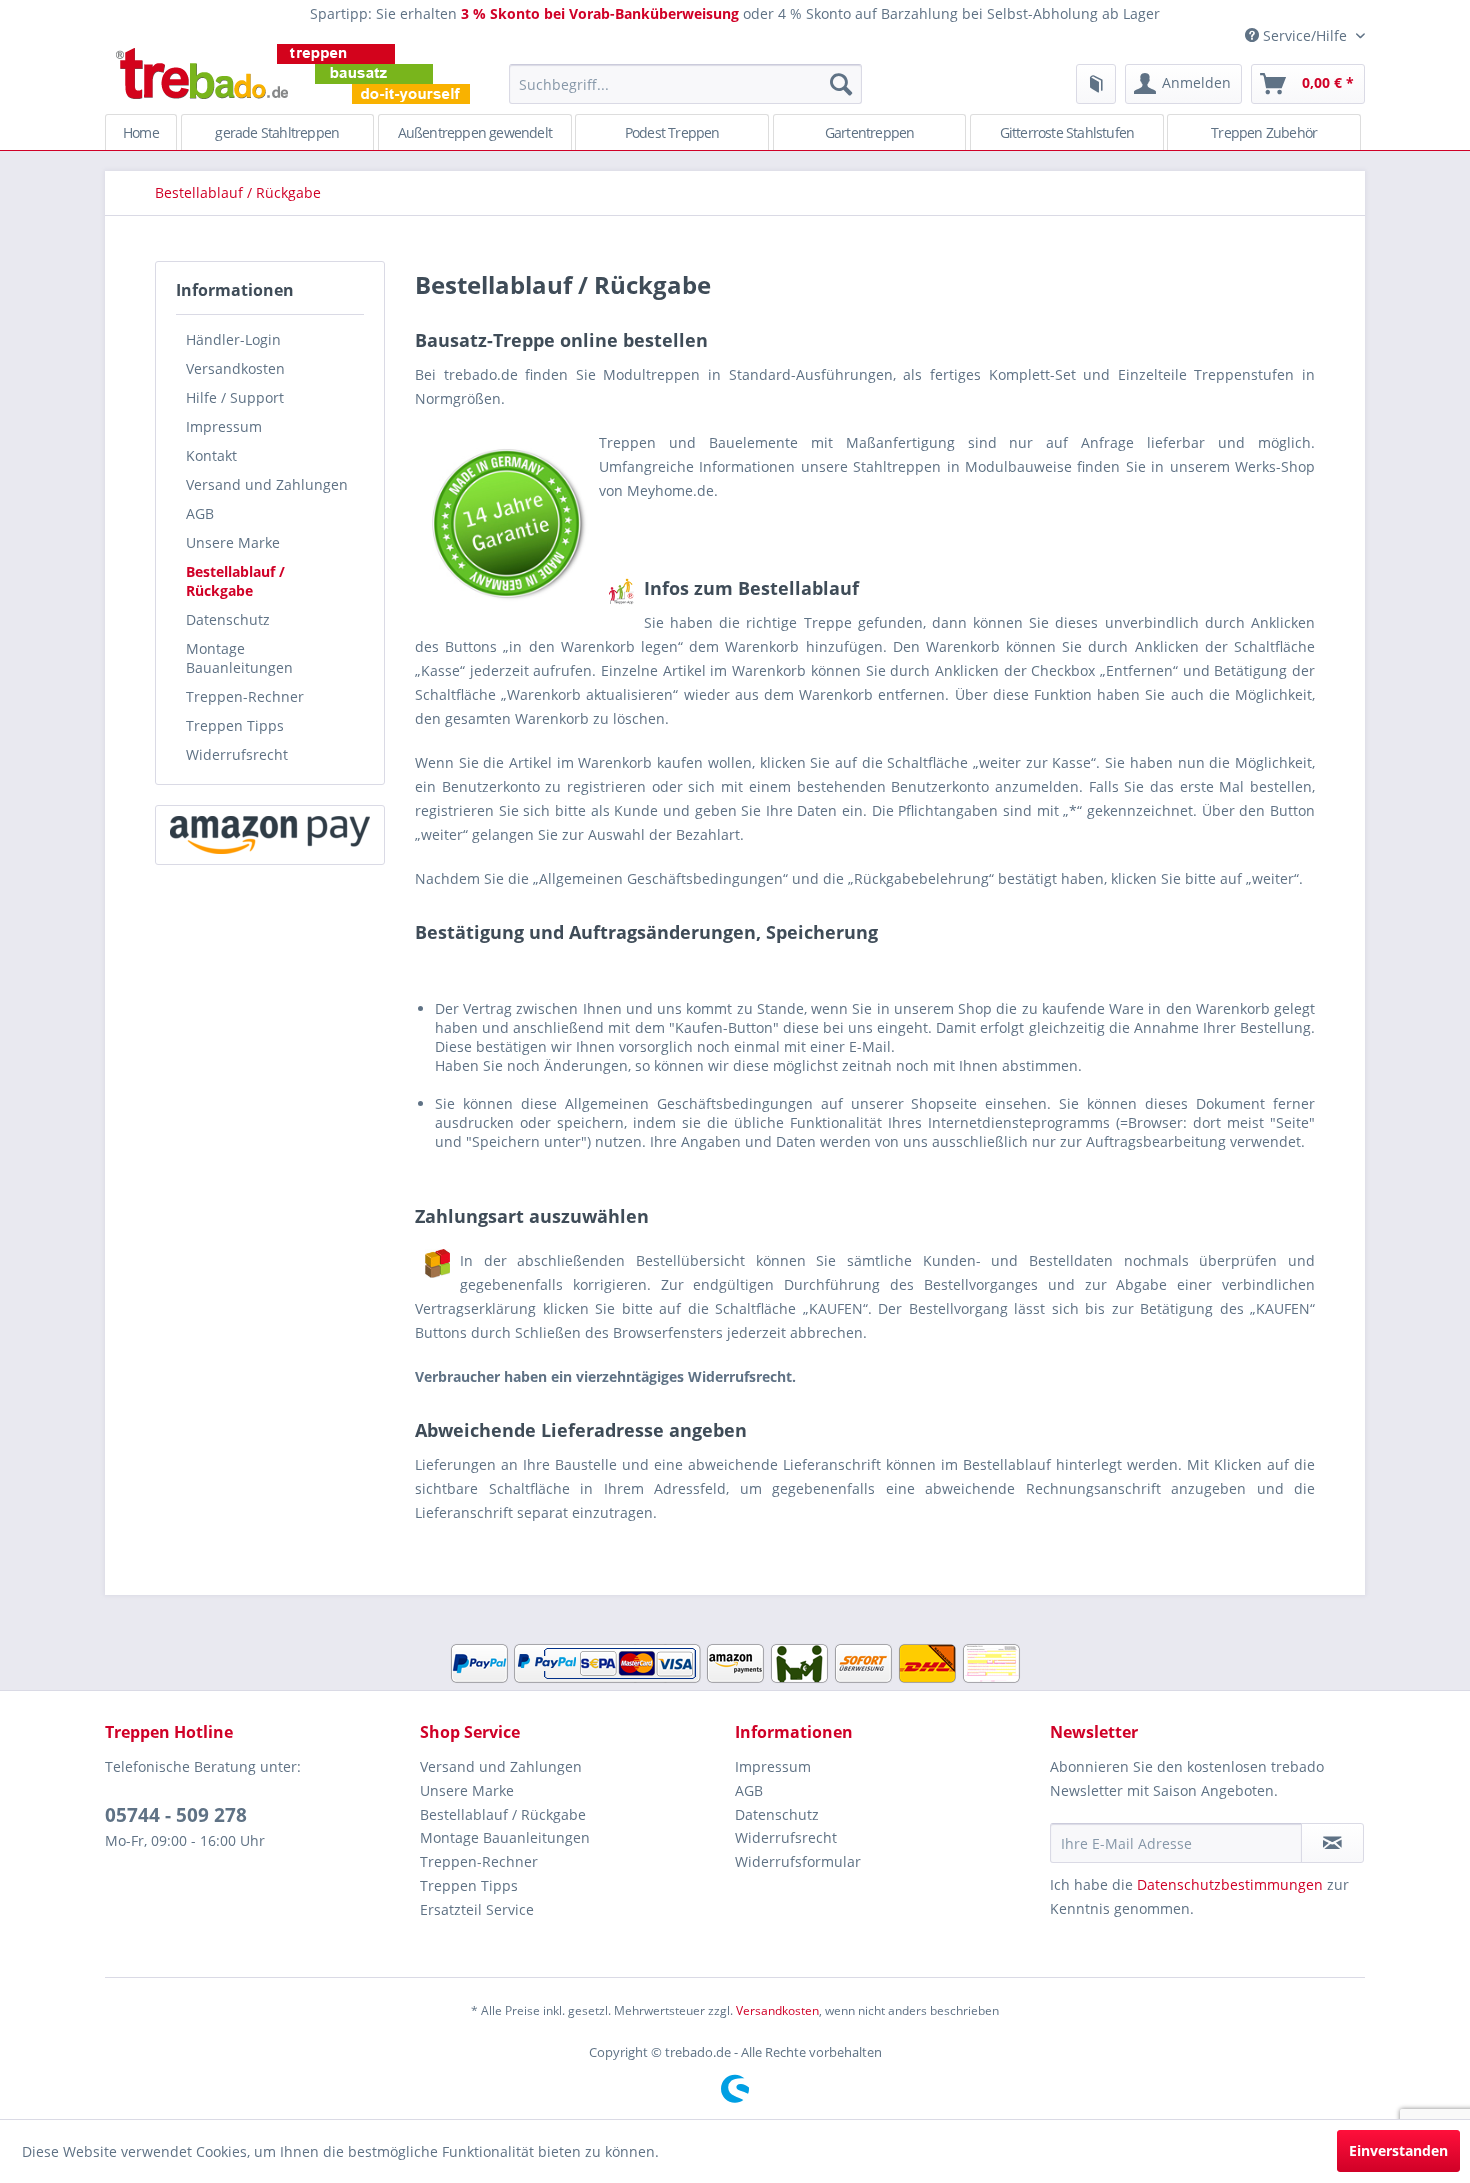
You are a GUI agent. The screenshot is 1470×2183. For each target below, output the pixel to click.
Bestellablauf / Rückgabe (235, 581)
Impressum (224, 426)
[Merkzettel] (1096, 84)
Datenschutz (228, 619)
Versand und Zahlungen (267, 484)
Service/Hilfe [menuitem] (1305, 35)
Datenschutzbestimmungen (1230, 1884)
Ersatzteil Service (477, 1909)
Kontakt (211, 455)
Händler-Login (233, 339)
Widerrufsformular (798, 1861)
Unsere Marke (233, 542)
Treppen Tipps (235, 725)
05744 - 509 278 (176, 1815)
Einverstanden (1398, 2150)
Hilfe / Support (235, 397)
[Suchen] (841, 84)
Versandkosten (235, 368)
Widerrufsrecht (237, 754)
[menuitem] (685, 84)
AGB (200, 513)
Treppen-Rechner (245, 696)
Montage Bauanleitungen (239, 658)
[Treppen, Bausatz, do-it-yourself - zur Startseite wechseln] (292, 74)
